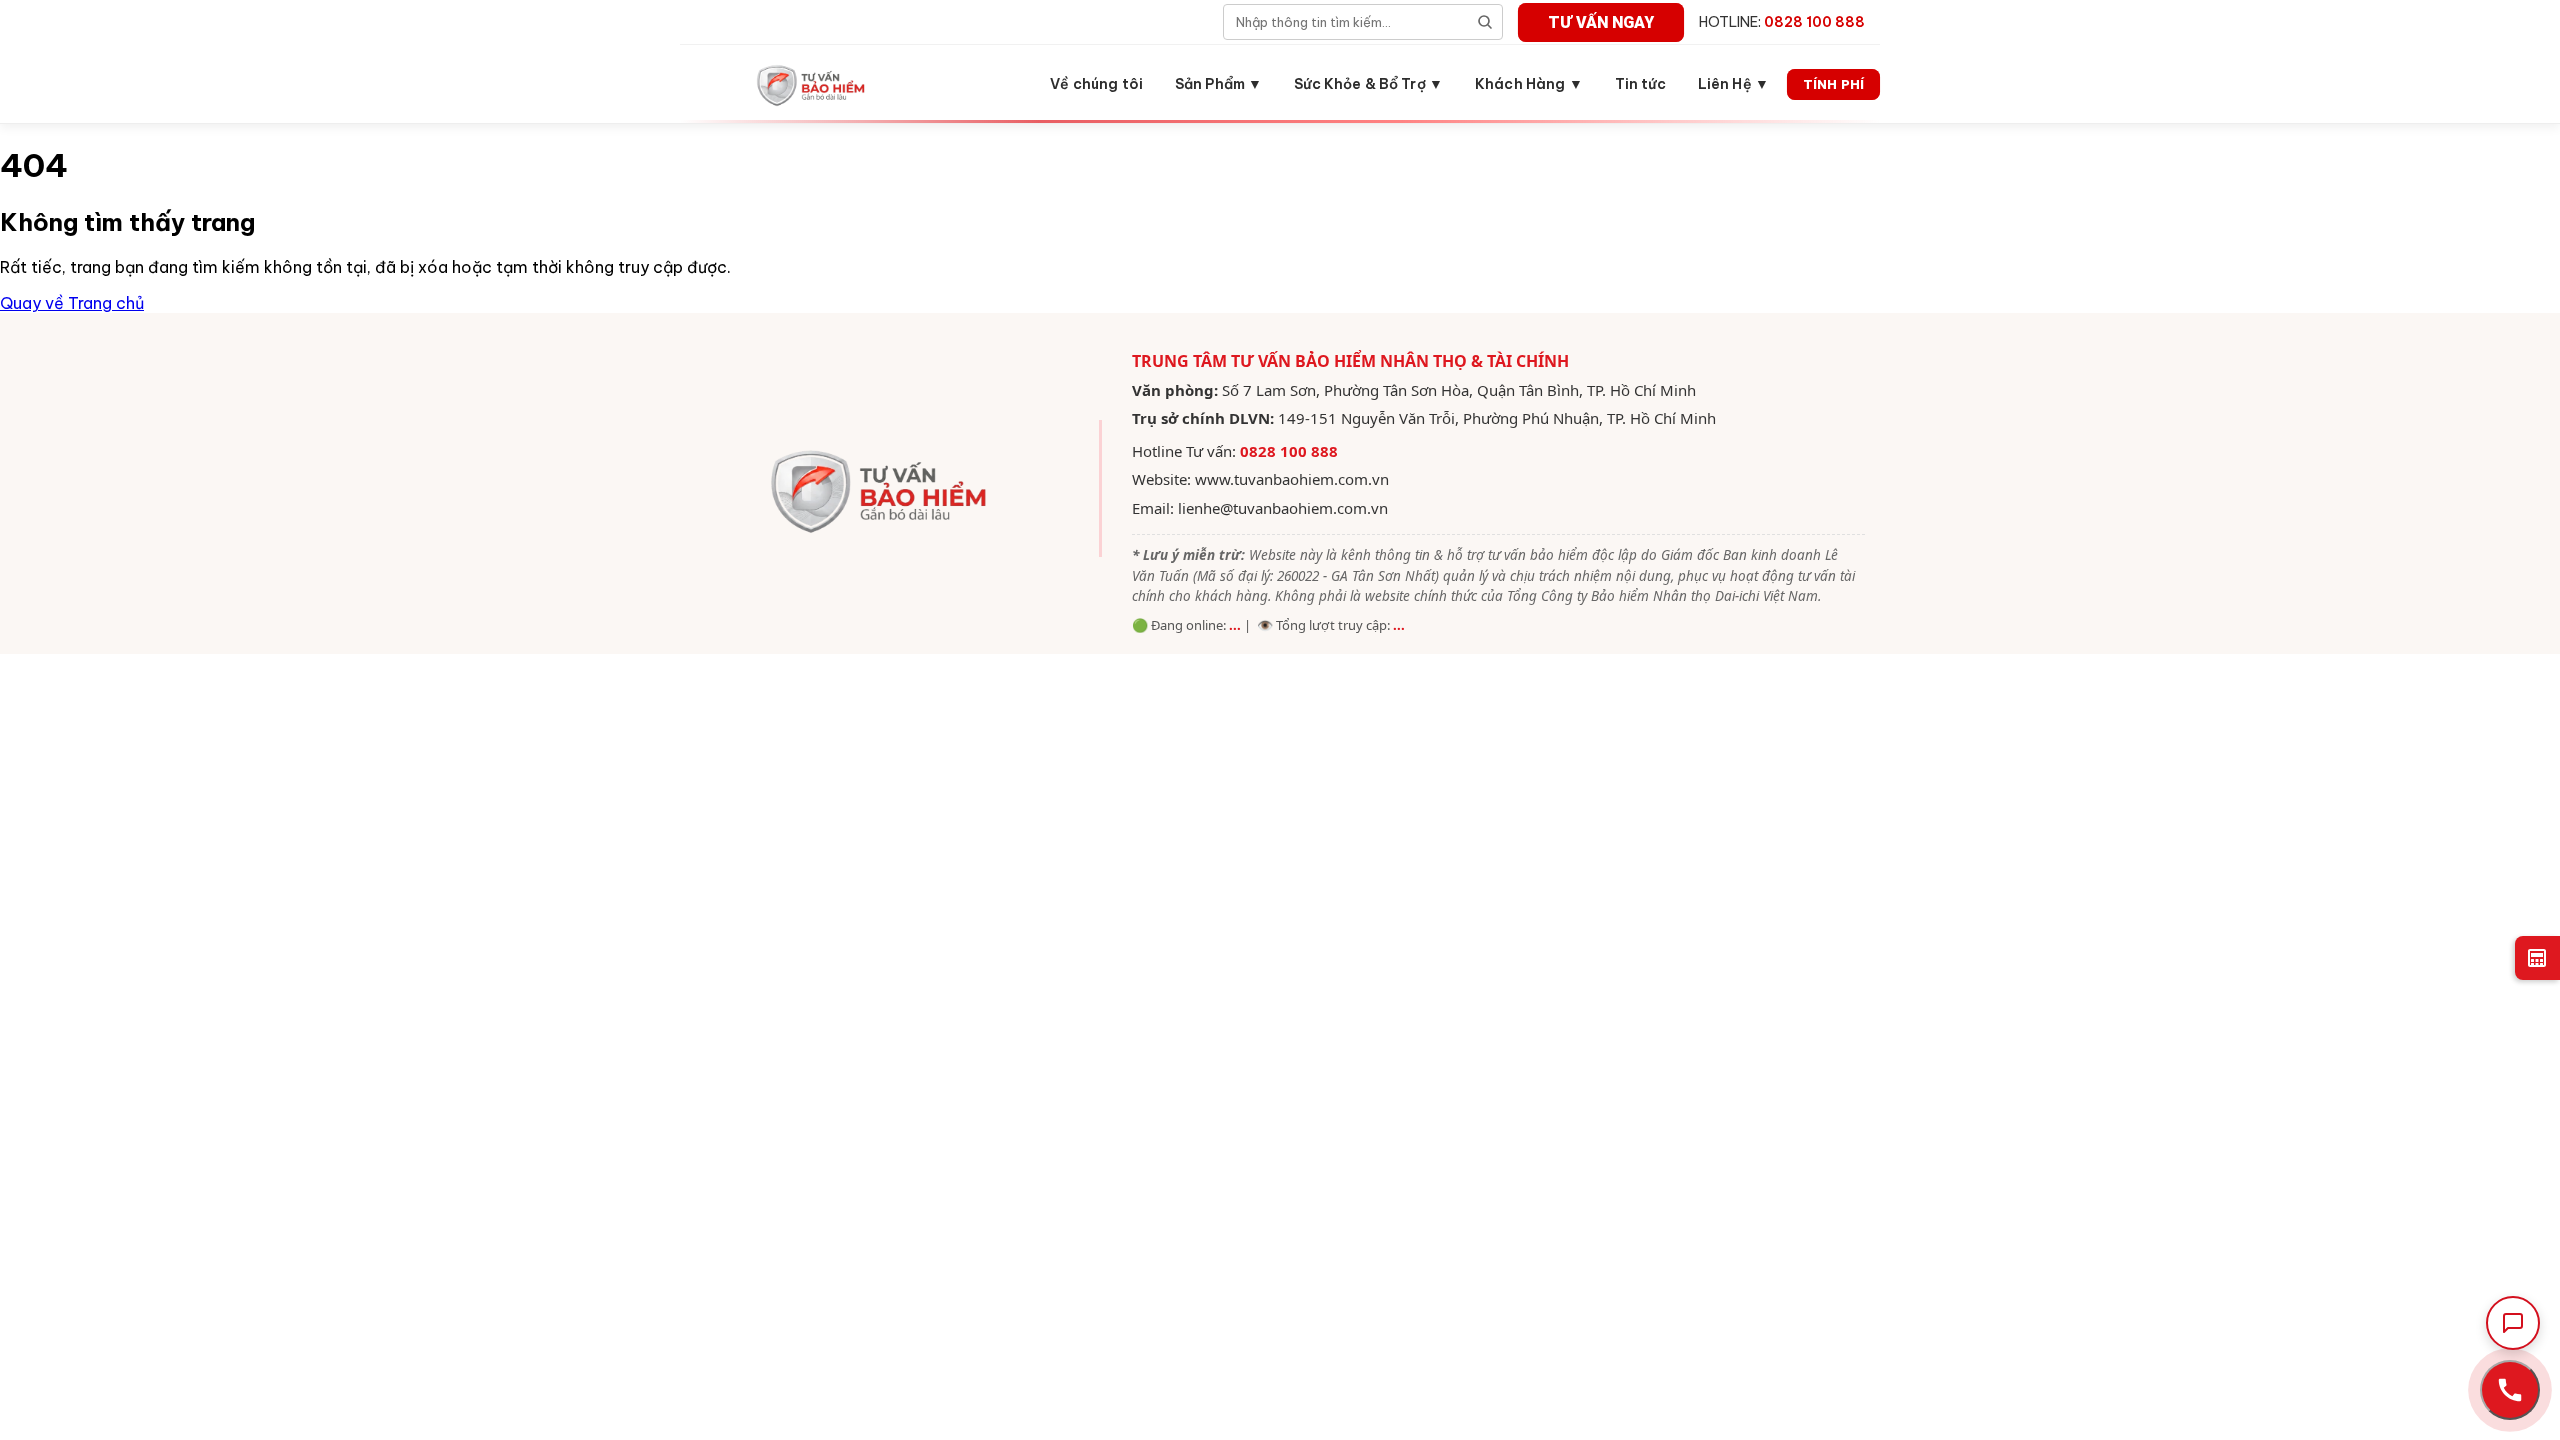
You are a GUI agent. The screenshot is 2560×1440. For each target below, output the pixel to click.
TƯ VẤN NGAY (1601, 22)
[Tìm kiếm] (1485, 22)
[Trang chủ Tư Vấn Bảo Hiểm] (812, 84)
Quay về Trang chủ (72, 303)
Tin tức (1640, 84)
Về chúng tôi (1096, 84)
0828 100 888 (1289, 451)
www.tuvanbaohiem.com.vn (1292, 479)
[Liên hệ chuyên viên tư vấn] (2510, 1390)
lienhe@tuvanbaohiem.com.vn (1283, 508)
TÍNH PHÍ (1833, 84)
